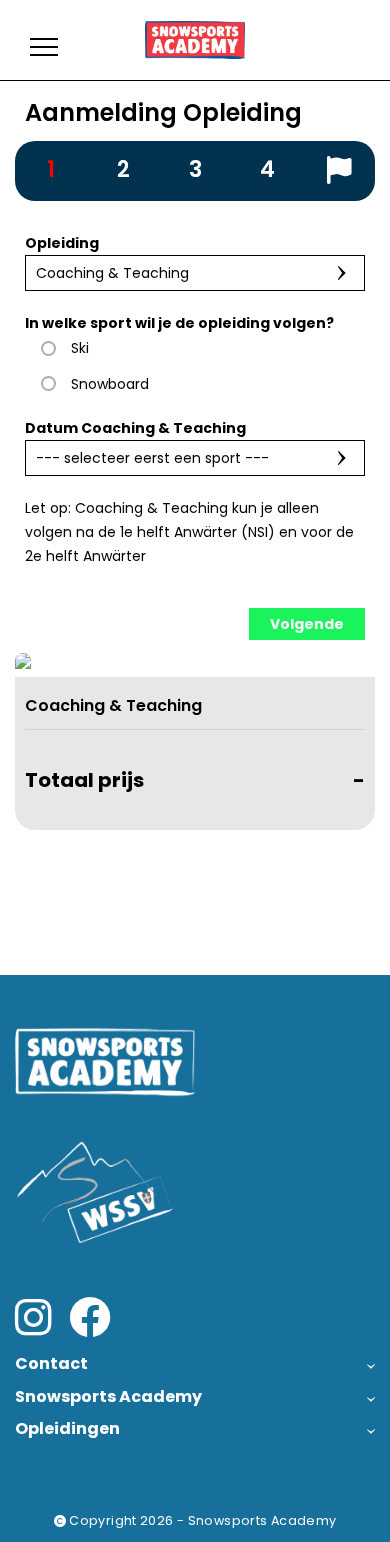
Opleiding (62, 243)
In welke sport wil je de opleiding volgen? (179, 323)
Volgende (307, 624)
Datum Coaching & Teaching (135, 428)
